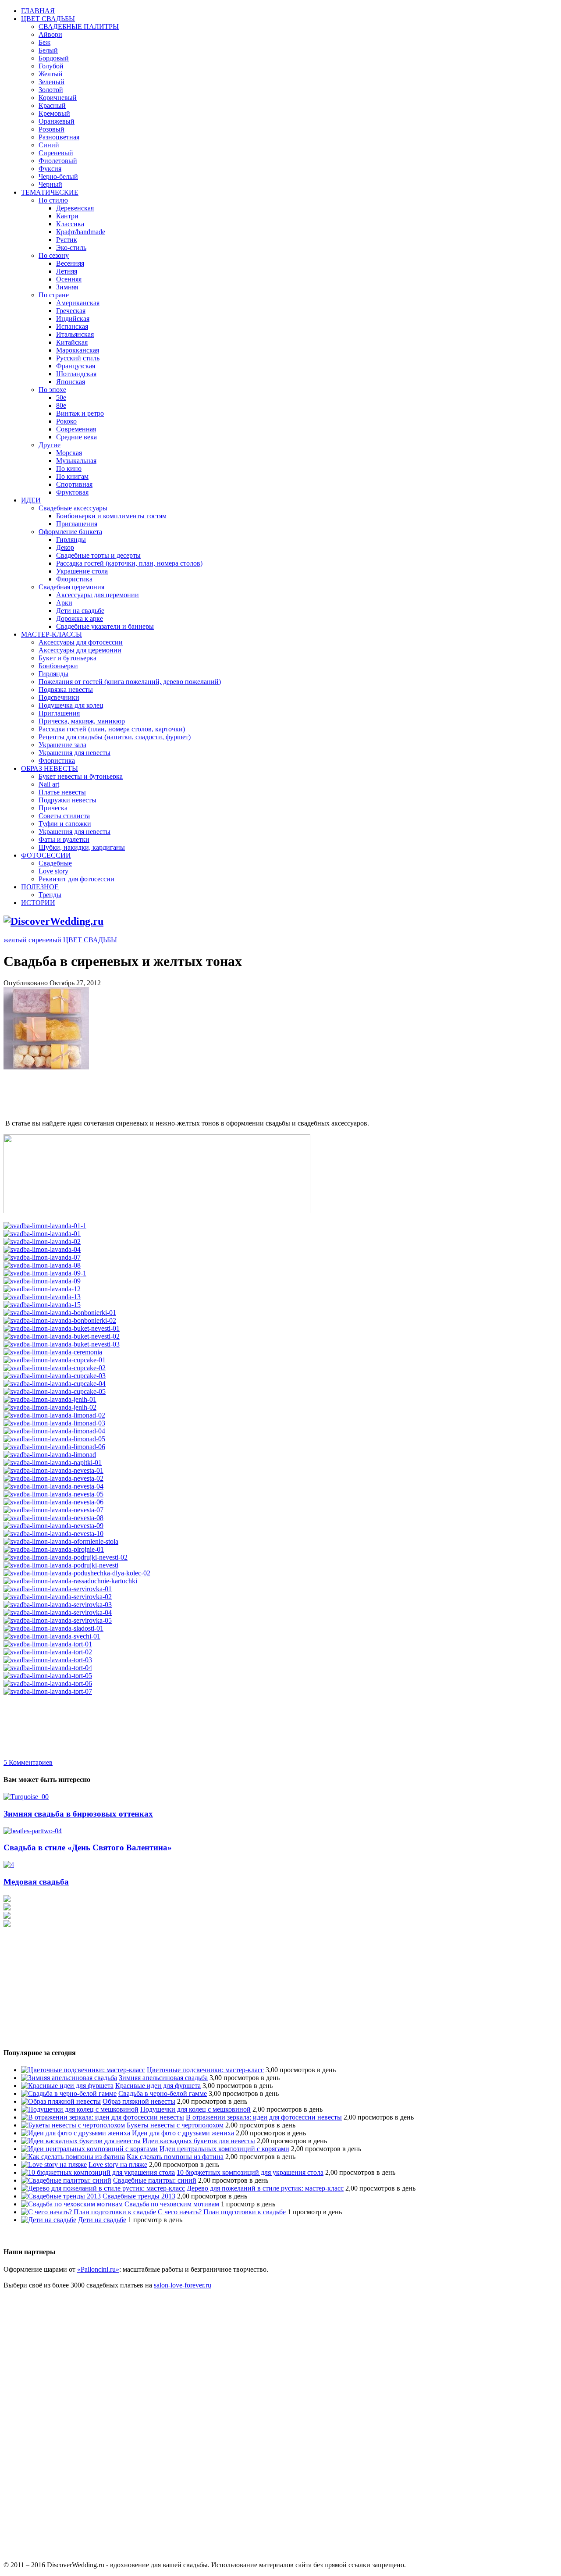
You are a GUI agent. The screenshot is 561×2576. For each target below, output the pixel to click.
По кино (69, 469)
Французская (76, 366)
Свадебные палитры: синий (155, 2180)
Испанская (72, 326)
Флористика (74, 579)
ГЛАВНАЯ (38, 11)
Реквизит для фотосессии (76, 879)
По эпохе (52, 390)
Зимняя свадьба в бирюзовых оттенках (78, 1814)
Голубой (51, 66)
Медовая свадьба (36, 1882)
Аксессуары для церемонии (98, 595)
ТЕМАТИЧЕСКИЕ (50, 192)
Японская (71, 382)
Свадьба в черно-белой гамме (163, 2093)
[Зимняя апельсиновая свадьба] (69, 2078)
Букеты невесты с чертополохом (175, 2125)
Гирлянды (71, 540)
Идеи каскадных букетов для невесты (199, 2141)
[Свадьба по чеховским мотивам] (72, 2204)
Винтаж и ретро (80, 413)
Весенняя (70, 263)
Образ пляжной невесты (139, 2101)
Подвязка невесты (66, 689)
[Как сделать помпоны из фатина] (73, 2157)
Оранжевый (57, 121)
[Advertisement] (163, 1091)
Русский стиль (78, 358)
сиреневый (45, 940)
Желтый (51, 74)
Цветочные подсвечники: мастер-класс (205, 2070)
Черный (50, 184)
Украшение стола (82, 571)
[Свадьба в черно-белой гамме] (69, 2093)
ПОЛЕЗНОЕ (40, 887)
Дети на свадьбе (80, 611)
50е (61, 397)
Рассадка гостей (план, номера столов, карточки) (112, 729)
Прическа (53, 808)
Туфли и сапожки (65, 824)
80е (61, 405)
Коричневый (58, 98)
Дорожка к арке (80, 618)
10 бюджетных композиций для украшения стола (250, 2172)
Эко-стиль (71, 248)
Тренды (50, 895)
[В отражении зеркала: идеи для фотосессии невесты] (103, 2117)
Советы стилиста (64, 816)
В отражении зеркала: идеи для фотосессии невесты (264, 2117)
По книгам (72, 476)
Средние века (76, 437)
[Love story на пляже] (54, 2164)
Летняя (67, 271)
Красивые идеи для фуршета (158, 2086)
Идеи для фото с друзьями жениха (183, 2133)
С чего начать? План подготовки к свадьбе (222, 2212)
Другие (50, 445)
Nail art (49, 784)
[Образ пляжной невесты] (61, 2101)
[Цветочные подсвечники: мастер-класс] (83, 2070)
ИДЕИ (31, 500)
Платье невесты (62, 792)
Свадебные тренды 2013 (139, 2196)
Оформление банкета (70, 532)
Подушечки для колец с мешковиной (195, 2109)
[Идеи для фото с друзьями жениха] (76, 2133)
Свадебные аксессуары (73, 508)
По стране (54, 295)
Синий (49, 145)
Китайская (72, 342)
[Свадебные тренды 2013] (61, 2196)
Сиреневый (56, 153)
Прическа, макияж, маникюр (82, 721)
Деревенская (75, 208)
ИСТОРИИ (38, 903)
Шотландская (76, 374)
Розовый (51, 129)
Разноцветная (59, 137)
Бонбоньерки (58, 666)
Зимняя (67, 287)
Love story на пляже (118, 2164)
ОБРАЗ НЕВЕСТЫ (50, 768)
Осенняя (69, 279)
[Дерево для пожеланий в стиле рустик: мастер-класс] (103, 2188)
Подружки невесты (67, 800)
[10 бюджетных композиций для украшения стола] (98, 2172)
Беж (44, 42)
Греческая (71, 311)
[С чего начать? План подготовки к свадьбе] (89, 2212)
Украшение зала (62, 745)
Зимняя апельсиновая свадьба (163, 2078)
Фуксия (50, 169)
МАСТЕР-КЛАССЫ (51, 634)
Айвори (50, 34)
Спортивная (74, 484)
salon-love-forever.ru (183, 2285)
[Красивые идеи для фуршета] (67, 2086)
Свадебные (55, 863)
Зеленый (51, 82)
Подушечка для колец (71, 705)
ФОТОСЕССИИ (46, 855)
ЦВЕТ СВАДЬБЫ (48, 19)
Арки (64, 603)
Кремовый (54, 113)
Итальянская (75, 334)
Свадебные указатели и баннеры (105, 626)
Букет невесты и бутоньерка (81, 776)
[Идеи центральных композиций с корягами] (89, 2149)
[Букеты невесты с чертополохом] (73, 2125)
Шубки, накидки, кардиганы (82, 847)
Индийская (73, 319)
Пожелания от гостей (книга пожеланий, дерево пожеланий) (130, 682)
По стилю (53, 200)
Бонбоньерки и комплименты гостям (111, 516)
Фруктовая (72, 492)
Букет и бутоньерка (67, 658)
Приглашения (77, 524)
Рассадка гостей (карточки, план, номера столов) (129, 563)
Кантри (67, 216)
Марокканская (78, 350)
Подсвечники (59, 697)
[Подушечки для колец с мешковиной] (80, 2109)
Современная (76, 429)
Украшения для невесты (75, 753)
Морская (69, 453)
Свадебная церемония (71, 587)
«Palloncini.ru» (98, 2269)
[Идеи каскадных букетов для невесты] (81, 2141)
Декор (65, 547)
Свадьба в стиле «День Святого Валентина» (88, 1847)
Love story (53, 871)
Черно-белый (58, 176)
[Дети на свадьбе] (49, 2220)
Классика (70, 224)
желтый (15, 940)
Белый (48, 50)
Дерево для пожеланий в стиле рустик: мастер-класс (265, 2188)
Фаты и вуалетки (64, 839)
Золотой (51, 90)
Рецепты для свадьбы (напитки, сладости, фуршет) (115, 737)
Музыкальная (76, 461)
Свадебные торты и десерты (98, 555)
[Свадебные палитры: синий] (66, 2180)
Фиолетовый (58, 161)
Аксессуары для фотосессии (81, 642)
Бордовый (54, 58)
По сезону (54, 255)
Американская (78, 303)
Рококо (66, 421)
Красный (52, 105)
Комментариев (28, 1762)
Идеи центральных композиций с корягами (224, 2149)
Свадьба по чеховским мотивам (172, 2204)
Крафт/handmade (81, 232)
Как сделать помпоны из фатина (175, 2157)
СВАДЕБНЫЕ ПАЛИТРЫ (79, 27)
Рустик (67, 240)
